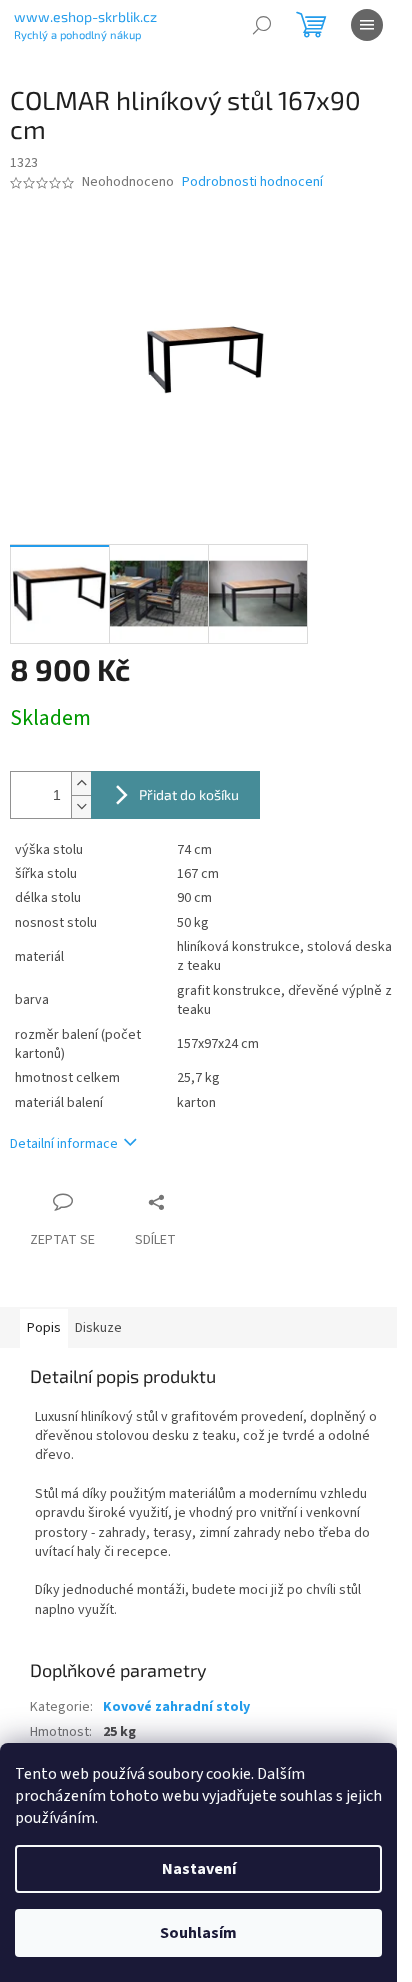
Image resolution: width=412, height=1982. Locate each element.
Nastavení (199, 1869)
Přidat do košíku (189, 794)
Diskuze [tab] (98, 1328)
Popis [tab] (44, 1328)
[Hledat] (262, 25)
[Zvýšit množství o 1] (81, 783)
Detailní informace (64, 1144)
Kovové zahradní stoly (176, 1707)
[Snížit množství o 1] (81, 806)
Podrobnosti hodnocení (252, 182)
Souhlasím (198, 1933)
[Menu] (367, 25)
